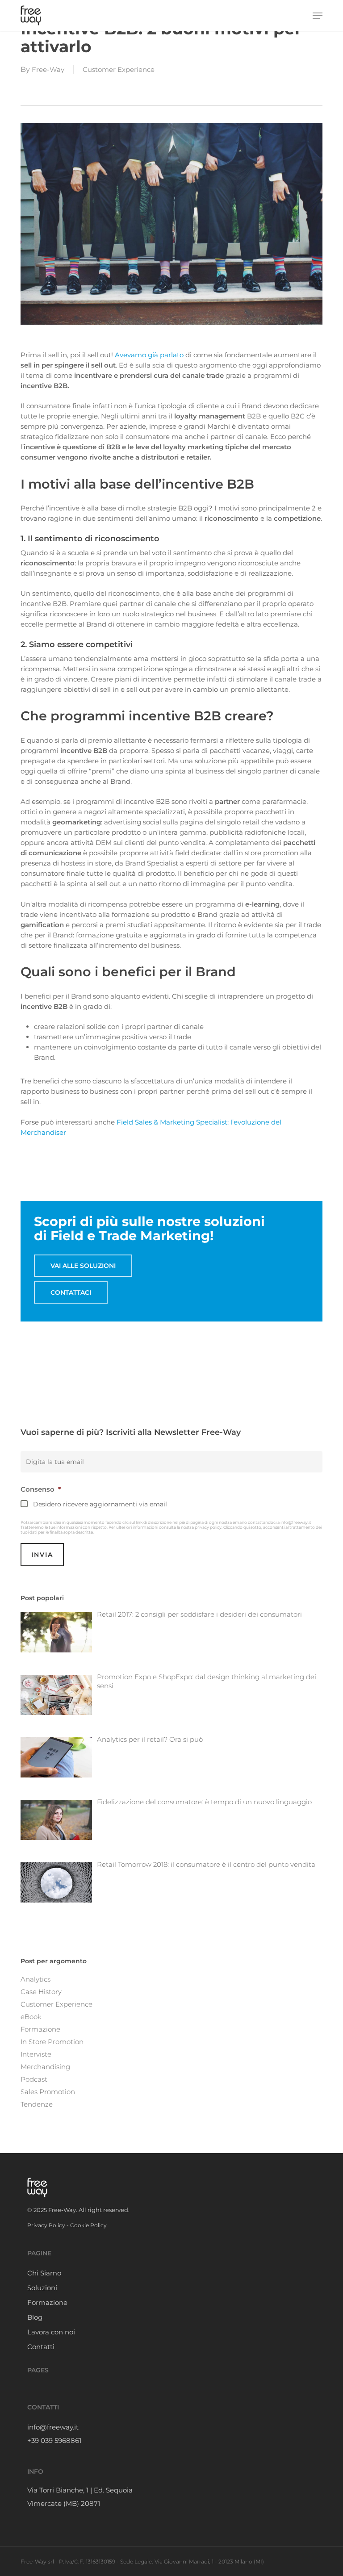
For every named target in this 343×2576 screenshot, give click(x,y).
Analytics (36, 1979)
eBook (31, 2017)
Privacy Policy (46, 2225)
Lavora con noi (51, 2332)
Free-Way (48, 69)
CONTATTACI (71, 1292)
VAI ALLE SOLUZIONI (83, 1266)
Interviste (36, 2054)
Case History (41, 1992)
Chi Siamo (44, 2273)
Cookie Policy (88, 2225)
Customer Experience (119, 69)
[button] (318, 16)
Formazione (40, 2029)
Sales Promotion (48, 2092)
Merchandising (45, 2067)
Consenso (41, 1489)
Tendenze (37, 2104)
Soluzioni (42, 2288)
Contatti (41, 2347)
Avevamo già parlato (148, 355)
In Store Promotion (52, 2042)
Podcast (34, 2079)
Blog (35, 2317)
